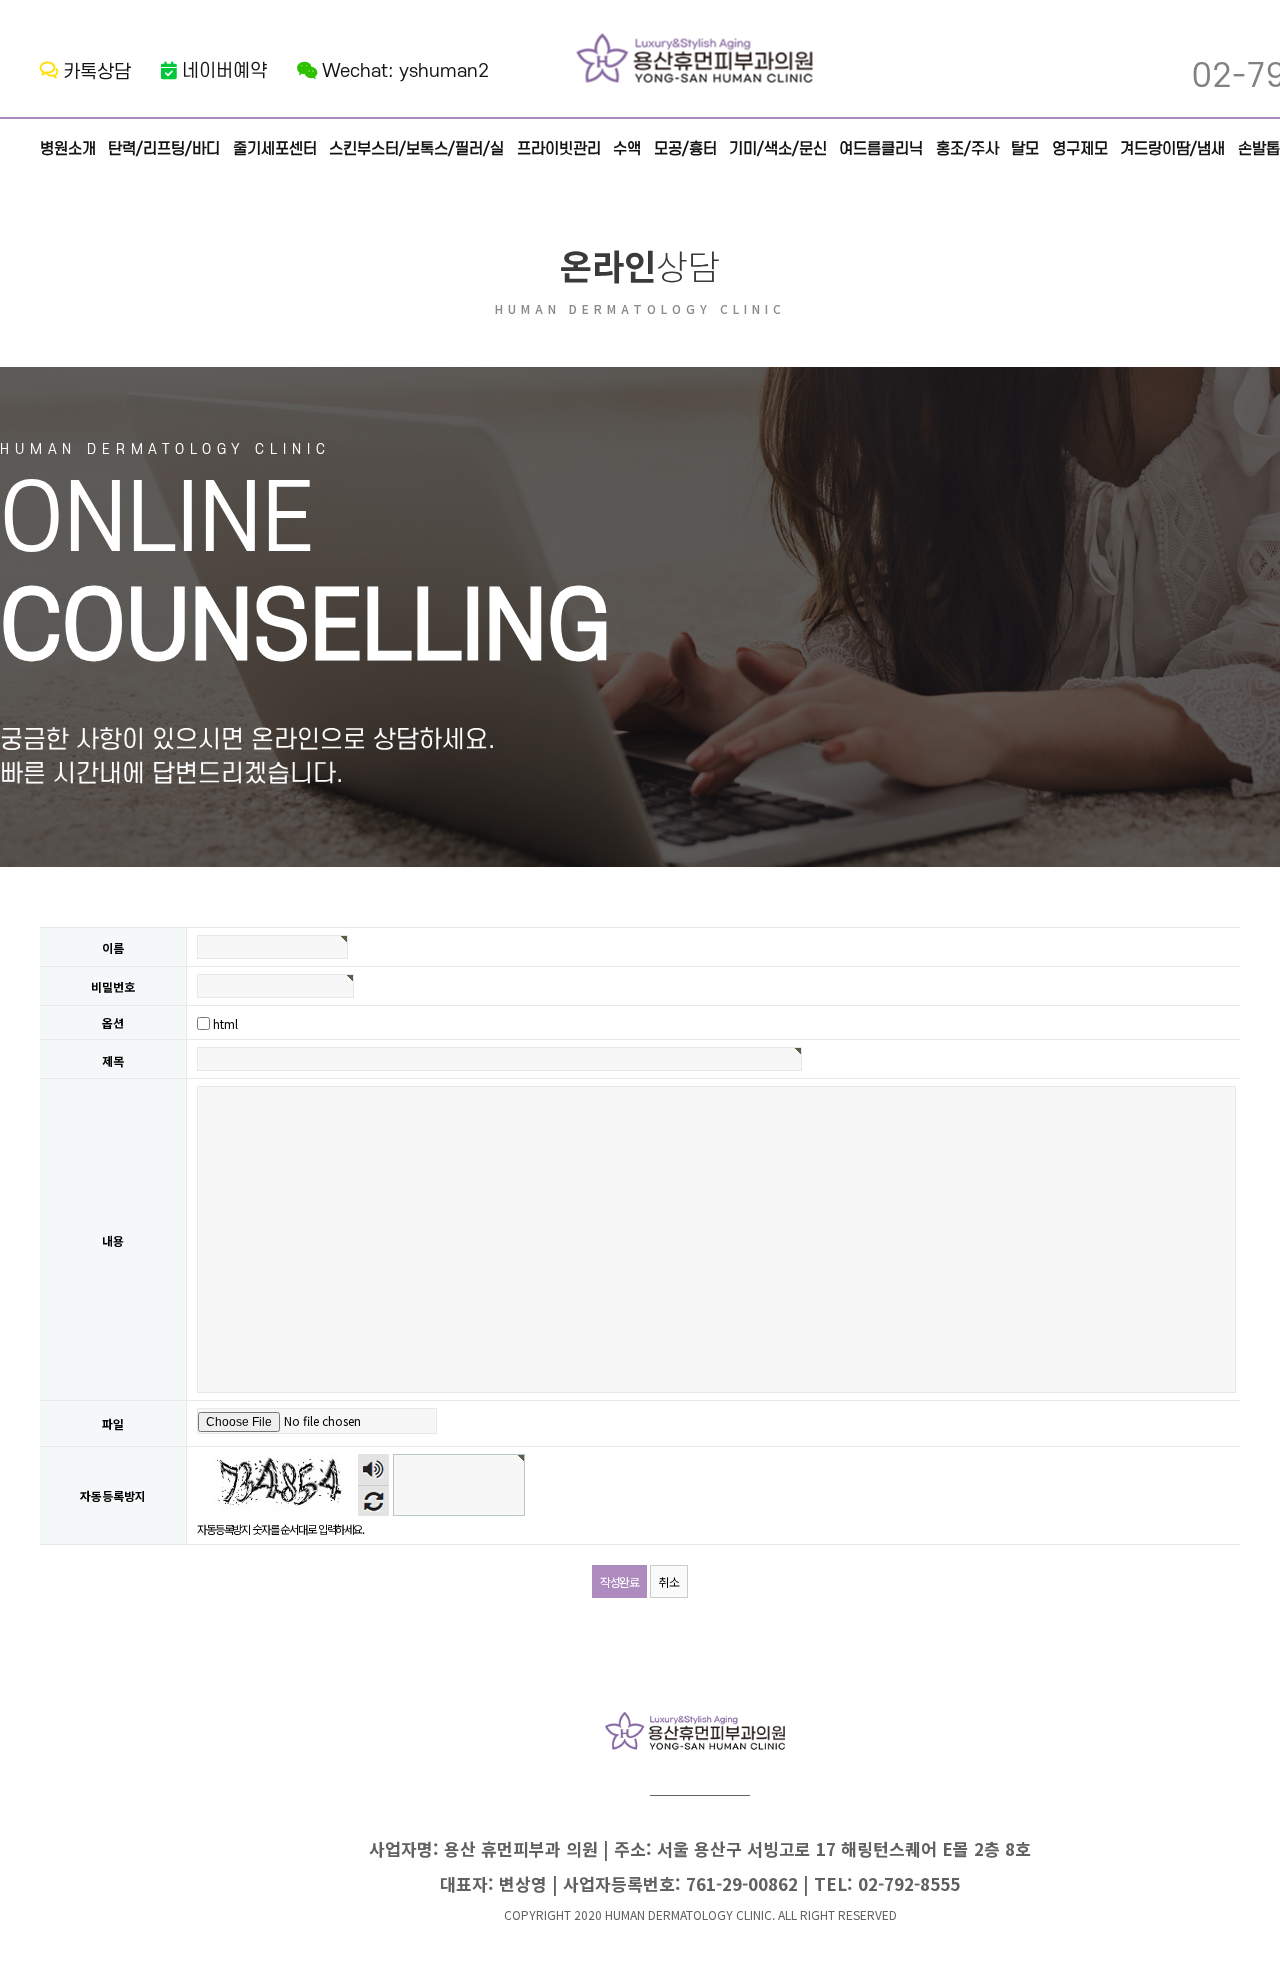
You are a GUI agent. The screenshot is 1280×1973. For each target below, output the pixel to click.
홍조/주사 (967, 149)
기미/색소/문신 (778, 149)
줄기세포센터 (275, 149)
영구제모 (1080, 149)
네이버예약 (224, 71)
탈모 (1025, 149)
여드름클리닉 (881, 149)
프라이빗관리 (559, 149)
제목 (113, 1060)
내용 (113, 1240)
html (225, 1023)
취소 (669, 1581)
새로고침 (373, 1500)
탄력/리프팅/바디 (164, 149)
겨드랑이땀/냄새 (1172, 149)
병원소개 (68, 149)
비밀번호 (113, 987)
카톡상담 (97, 72)
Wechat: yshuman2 (405, 71)
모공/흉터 (685, 149)
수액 (627, 149)
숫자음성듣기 (374, 1469)
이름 (113, 948)
